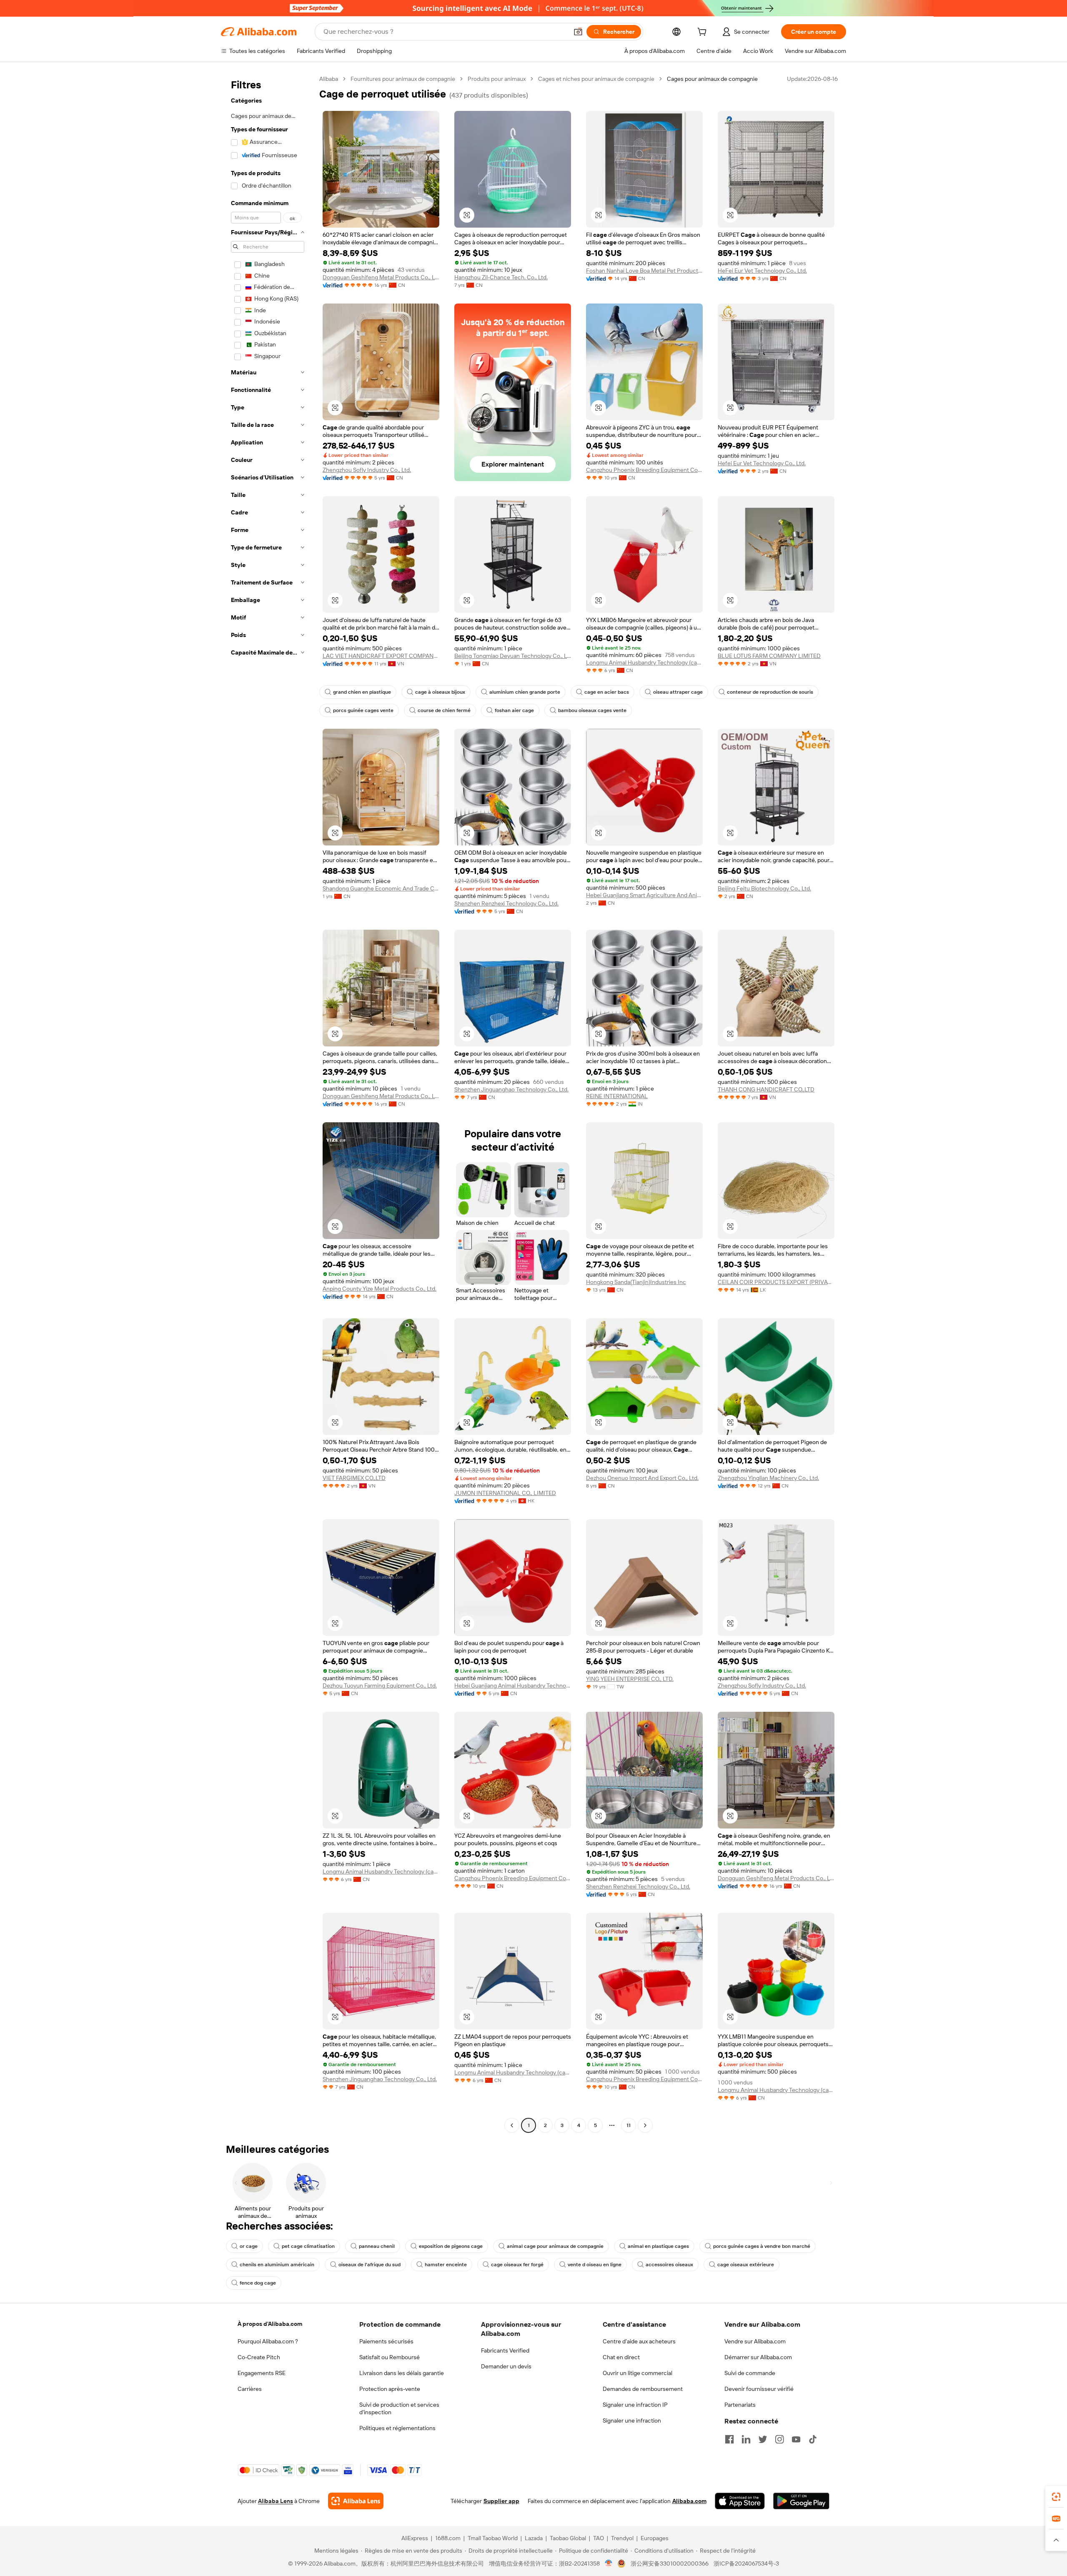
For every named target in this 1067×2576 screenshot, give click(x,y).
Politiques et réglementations (397, 2428)
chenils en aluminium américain (277, 2265)
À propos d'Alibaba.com (270, 2324)
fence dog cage (258, 2283)
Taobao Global (568, 2538)
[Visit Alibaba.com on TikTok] (813, 2439)
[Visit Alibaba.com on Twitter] (763, 2439)
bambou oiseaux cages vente (592, 710)
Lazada (534, 2538)
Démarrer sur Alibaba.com (758, 2357)
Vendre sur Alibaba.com (755, 2341)
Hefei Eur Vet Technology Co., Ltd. (762, 463)
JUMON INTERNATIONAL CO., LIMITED (505, 1493)
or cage (249, 2246)
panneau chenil (377, 2246)
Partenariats (740, 2405)
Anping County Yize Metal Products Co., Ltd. (379, 1289)
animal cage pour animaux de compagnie (555, 2246)
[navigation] (268, 1103)
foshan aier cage (514, 710)
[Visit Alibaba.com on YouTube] (796, 2439)
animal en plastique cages (658, 2246)
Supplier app (501, 2501)
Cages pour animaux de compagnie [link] (712, 79)
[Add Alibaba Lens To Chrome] (356, 2501)
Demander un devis (506, 2366)
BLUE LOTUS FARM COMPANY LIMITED (769, 656)
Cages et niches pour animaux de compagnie (596, 79)
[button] (578, 32)
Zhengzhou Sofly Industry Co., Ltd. (367, 470)
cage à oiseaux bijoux (440, 692)
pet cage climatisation (308, 2246)
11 (629, 2125)
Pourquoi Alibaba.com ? (268, 2341)
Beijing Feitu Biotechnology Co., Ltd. (764, 888)
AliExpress (415, 2538)
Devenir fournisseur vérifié (759, 2389)
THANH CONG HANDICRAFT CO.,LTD (766, 1089)
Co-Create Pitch (259, 2357)
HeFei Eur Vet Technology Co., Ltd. (762, 271)
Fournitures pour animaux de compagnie (403, 79)
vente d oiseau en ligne (595, 2265)
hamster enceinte (446, 2265)
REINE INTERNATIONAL (617, 1096)
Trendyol (622, 2538)
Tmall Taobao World (493, 2538)
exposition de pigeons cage (451, 2246)
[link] (1056, 2497)
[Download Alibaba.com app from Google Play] (801, 2501)
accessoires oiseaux (669, 2265)
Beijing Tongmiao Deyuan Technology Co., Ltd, (513, 656)
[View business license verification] (609, 2563)
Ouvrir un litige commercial (637, 2373)
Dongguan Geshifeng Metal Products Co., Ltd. (381, 277)
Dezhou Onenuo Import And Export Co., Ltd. (642, 1478)
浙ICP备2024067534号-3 (746, 2563)
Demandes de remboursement (643, 2389)
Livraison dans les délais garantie (402, 2373)
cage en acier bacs (607, 692)
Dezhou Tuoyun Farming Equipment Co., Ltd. (380, 1686)
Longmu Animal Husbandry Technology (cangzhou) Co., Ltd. (644, 662)
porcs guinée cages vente (363, 710)
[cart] (704, 33)
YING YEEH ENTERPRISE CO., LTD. (630, 1679)
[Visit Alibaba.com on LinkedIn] (746, 2439)
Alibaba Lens (276, 2501)
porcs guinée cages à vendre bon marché (762, 2246)
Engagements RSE (262, 2373)
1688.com (448, 2538)
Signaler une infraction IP (635, 2405)
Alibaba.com (689, 2501)
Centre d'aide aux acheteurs (639, 2341)
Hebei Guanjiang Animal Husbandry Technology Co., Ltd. (513, 1686)
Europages (655, 2538)
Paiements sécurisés (386, 2341)
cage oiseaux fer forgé (517, 2265)
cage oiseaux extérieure (746, 2265)
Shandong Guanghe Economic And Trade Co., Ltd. (381, 888)
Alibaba (329, 79)
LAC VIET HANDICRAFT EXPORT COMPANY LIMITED (381, 656)
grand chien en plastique (362, 692)
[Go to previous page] (512, 2125)
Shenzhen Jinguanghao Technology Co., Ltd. (511, 1089)
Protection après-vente (390, 2389)
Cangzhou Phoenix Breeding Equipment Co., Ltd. (644, 470)
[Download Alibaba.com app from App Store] (740, 2501)
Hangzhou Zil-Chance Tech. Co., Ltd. (501, 277)
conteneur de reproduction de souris (770, 692)
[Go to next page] (645, 2125)
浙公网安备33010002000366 (670, 2563)
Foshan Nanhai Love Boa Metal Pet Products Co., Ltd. (644, 271)
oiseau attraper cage (678, 692)
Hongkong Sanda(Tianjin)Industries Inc (636, 1282)
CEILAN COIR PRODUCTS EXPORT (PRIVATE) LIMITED (776, 1282)
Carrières (250, 2389)
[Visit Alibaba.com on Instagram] (779, 2439)
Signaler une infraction (632, 2420)
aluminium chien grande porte (525, 692)
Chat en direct (621, 2357)
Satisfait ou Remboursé (389, 2357)
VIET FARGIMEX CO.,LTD (354, 1478)
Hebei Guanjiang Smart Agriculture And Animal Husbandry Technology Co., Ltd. (644, 895)
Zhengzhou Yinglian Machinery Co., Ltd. (768, 1478)
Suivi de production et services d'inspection (399, 2408)
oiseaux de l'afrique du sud (369, 2265)
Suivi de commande (750, 2373)
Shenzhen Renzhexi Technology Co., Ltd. (506, 903)
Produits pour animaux (497, 79)
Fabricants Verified (505, 2350)
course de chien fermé (444, 710)
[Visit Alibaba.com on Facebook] (729, 2439)
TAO (599, 2538)
